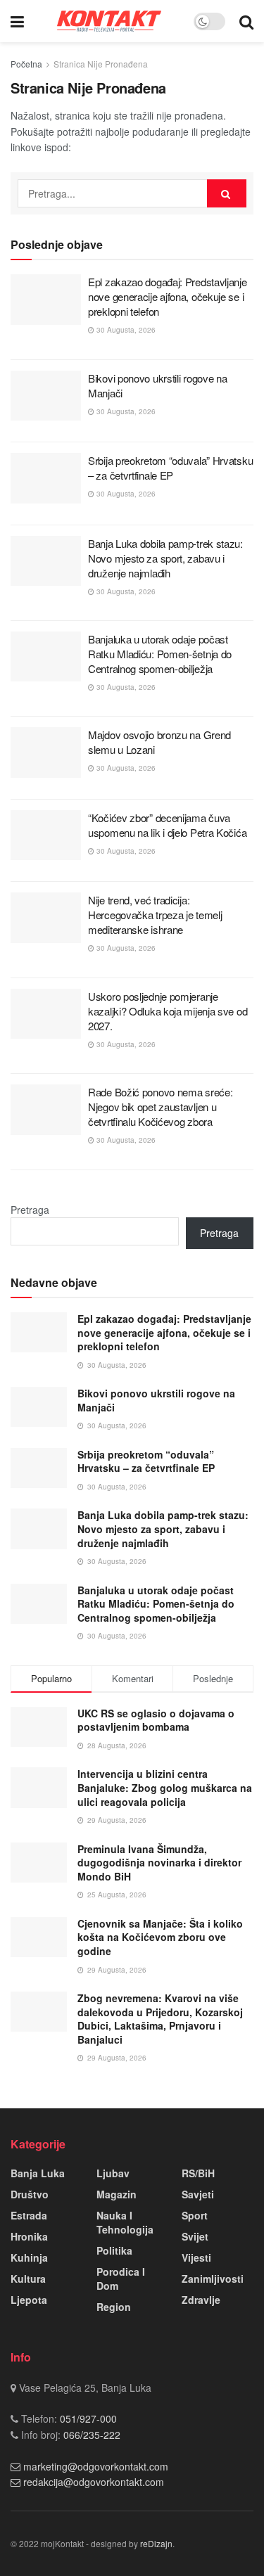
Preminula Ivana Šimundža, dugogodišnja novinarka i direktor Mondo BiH (159, 1863)
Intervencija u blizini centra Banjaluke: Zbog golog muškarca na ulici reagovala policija (165, 1787)
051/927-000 (87, 2418)
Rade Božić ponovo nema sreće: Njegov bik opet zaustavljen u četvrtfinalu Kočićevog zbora (160, 1107)
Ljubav (113, 2173)
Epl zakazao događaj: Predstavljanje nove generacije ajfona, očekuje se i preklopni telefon (168, 296)
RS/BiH (198, 2173)
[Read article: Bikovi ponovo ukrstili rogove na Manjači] (46, 396)
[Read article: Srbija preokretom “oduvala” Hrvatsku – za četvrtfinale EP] (46, 478)
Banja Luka (38, 2173)
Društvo (30, 2194)
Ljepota (29, 2300)
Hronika (29, 2236)
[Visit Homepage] (109, 21)
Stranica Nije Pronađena (101, 64)
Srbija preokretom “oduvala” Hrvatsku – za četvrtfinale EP (170, 468)
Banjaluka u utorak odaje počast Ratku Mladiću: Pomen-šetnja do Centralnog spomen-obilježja (160, 654)
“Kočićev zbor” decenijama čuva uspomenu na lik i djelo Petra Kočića (167, 825)
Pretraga (30, 1210)
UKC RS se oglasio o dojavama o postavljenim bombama (156, 1720)
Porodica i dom (121, 2279)
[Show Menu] (17, 21)
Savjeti (198, 2194)
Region (114, 2307)
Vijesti (196, 2257)
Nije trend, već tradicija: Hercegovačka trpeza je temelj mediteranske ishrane (155, 915)
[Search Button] (246, 21)
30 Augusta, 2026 (125, 330)
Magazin (117, 2194)
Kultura (28, 2279)
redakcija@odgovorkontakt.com (94, 2482)
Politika (114, 2250)
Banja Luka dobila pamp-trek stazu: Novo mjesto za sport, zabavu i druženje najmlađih (165, 558)
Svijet (195, 2236)
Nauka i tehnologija (125, 2222)
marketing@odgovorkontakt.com (96, 2466)
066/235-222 (90, 2435)
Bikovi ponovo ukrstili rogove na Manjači (156, 1400)
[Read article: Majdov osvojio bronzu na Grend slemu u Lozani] (46, 752)
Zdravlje (201, 2300)
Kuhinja (29, 2257)
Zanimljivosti (213, 2279)
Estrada (29, 2215)
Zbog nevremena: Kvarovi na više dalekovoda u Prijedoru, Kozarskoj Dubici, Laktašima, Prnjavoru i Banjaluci (160, 2019)
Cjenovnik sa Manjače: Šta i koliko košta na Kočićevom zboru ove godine (160, 1937)
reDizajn (156, 2543)
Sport (195, 2215)
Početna (26, 64)
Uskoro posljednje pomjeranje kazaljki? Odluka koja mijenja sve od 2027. (168, 1011)
